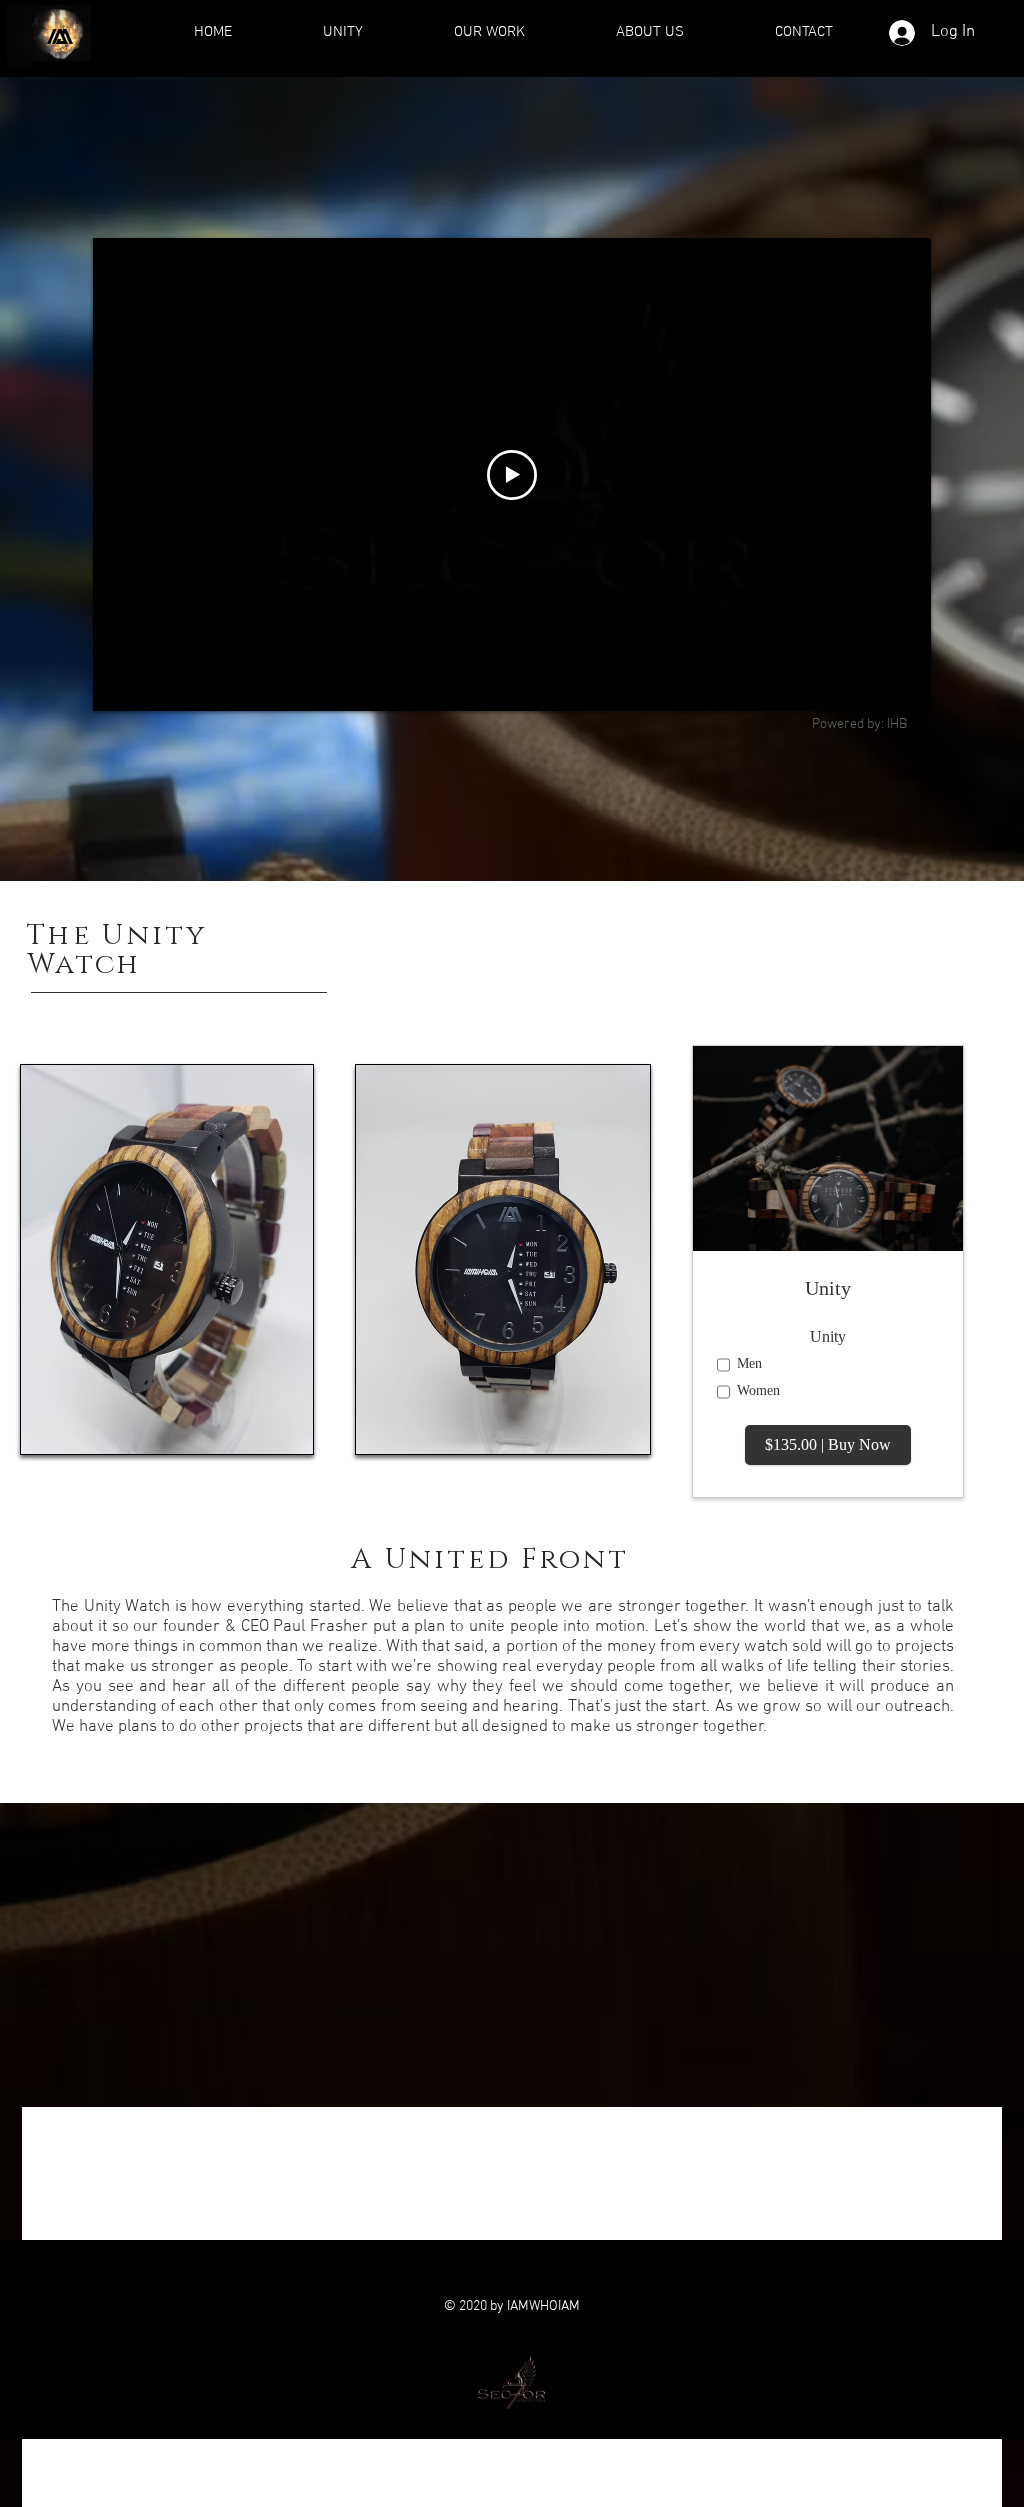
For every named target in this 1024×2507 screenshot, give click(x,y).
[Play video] (512, 475)
